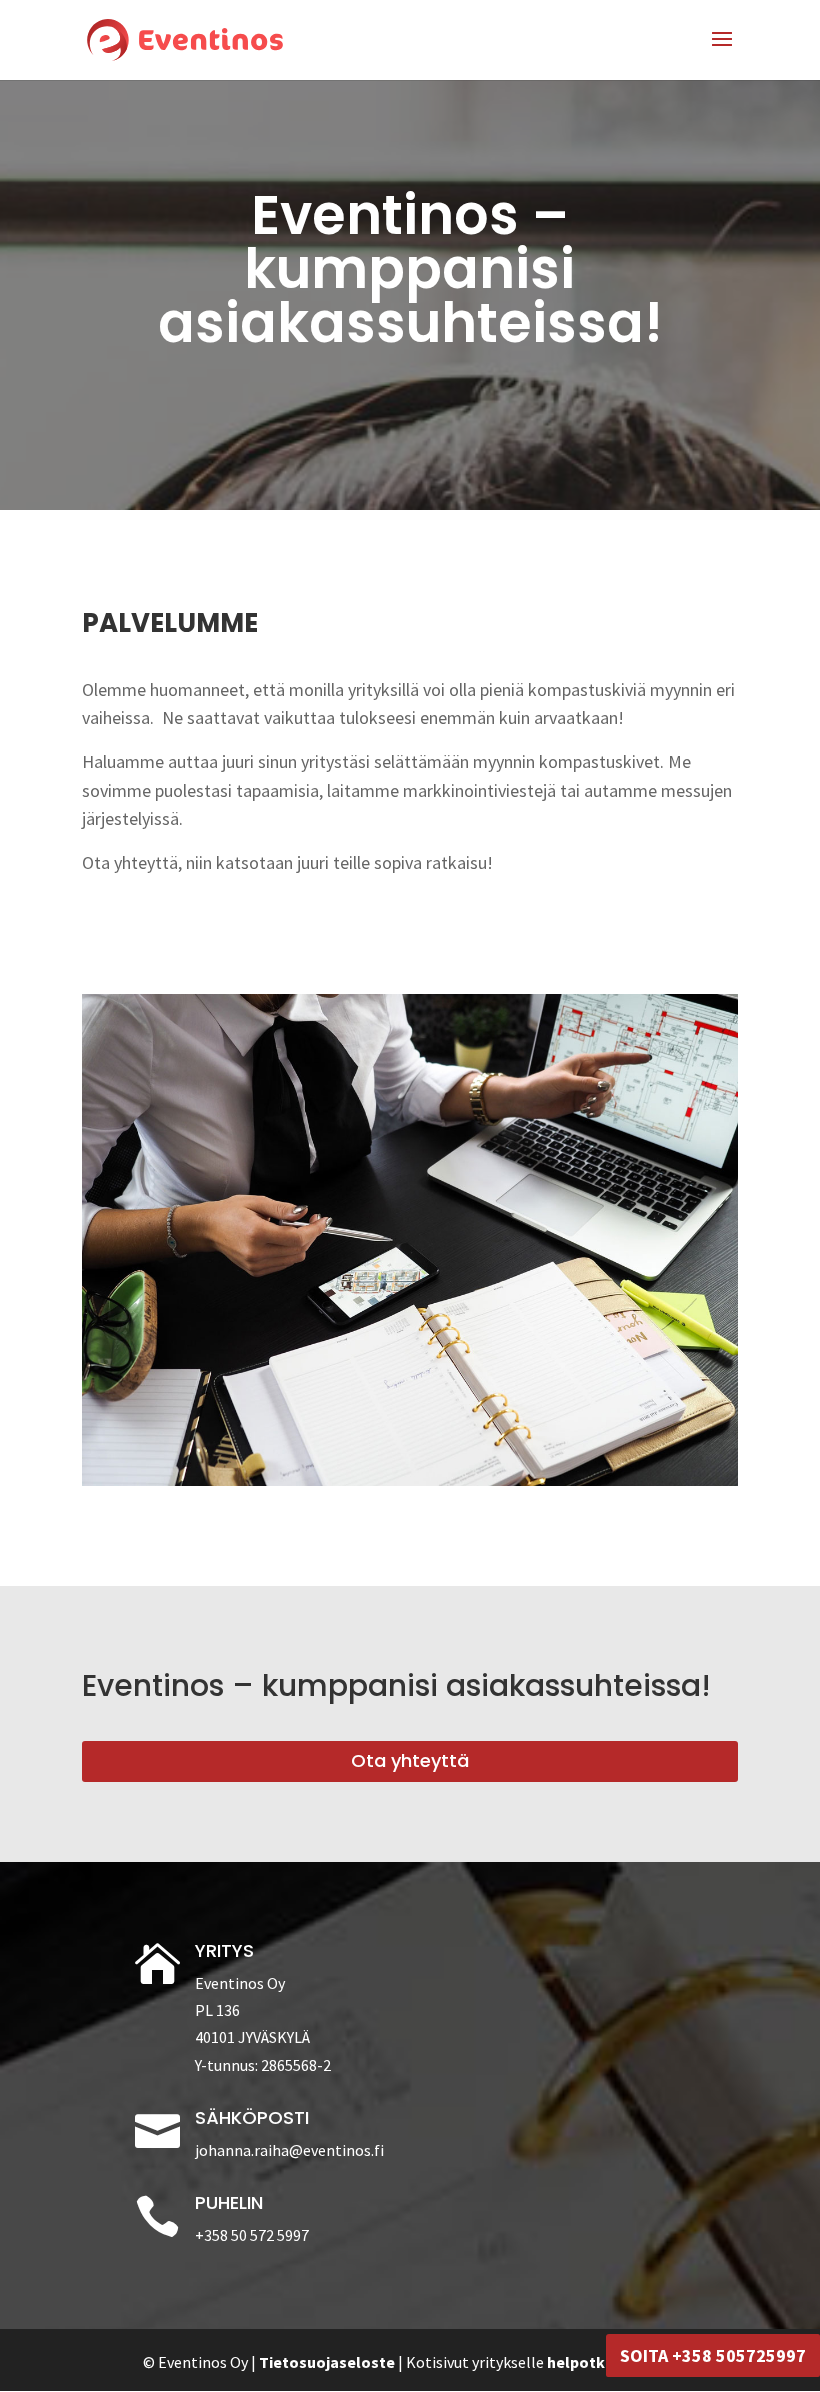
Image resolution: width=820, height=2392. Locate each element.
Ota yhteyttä (410, 1760)
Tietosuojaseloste (327, 2362)
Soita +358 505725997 (713, 2355)
